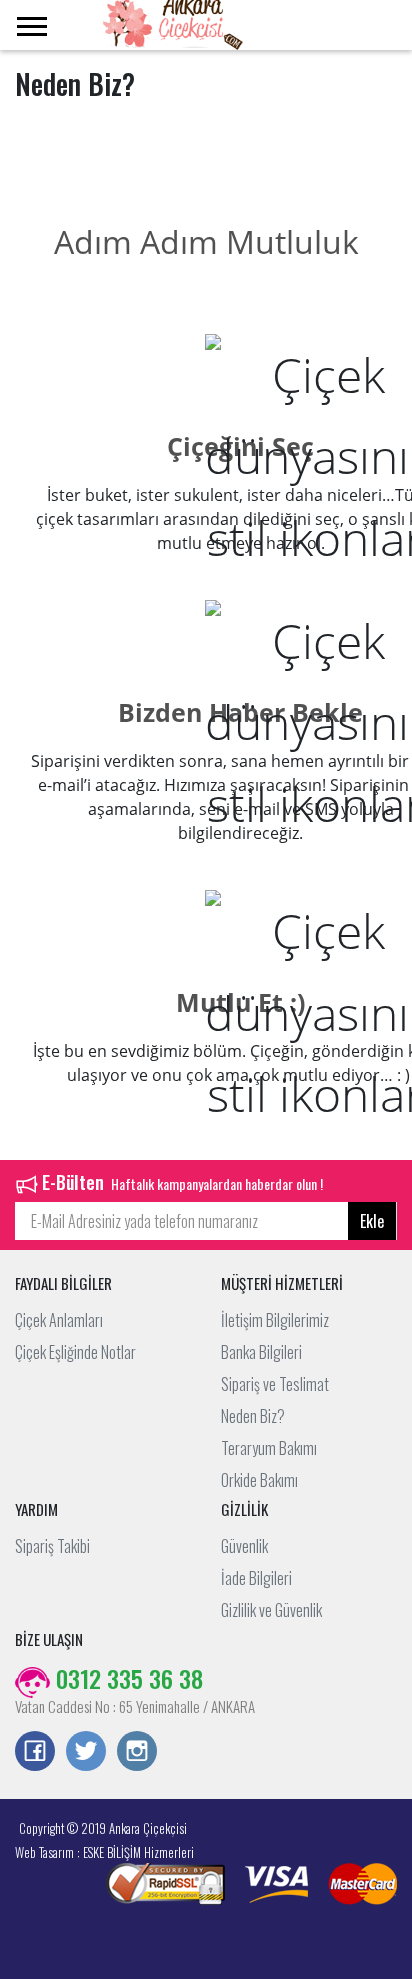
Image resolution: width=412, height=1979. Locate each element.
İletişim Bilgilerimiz (275, 1320)
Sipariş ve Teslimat (275, 1384)
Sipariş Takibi (52, 1546)
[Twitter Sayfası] (86, 1753)
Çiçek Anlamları (59, 1320)
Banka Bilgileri (261, 1352)
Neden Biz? (253, 1416)
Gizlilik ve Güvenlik (271, 1610)
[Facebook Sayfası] (35, 1753)
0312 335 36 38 (126, 1678)
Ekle (372, 1221)
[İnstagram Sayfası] (137, 1753)
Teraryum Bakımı (269, 1448)
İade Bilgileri (256, 1578)
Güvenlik (244, 1546)
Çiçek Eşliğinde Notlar (75, 1352)
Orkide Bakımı (259, 1480)
